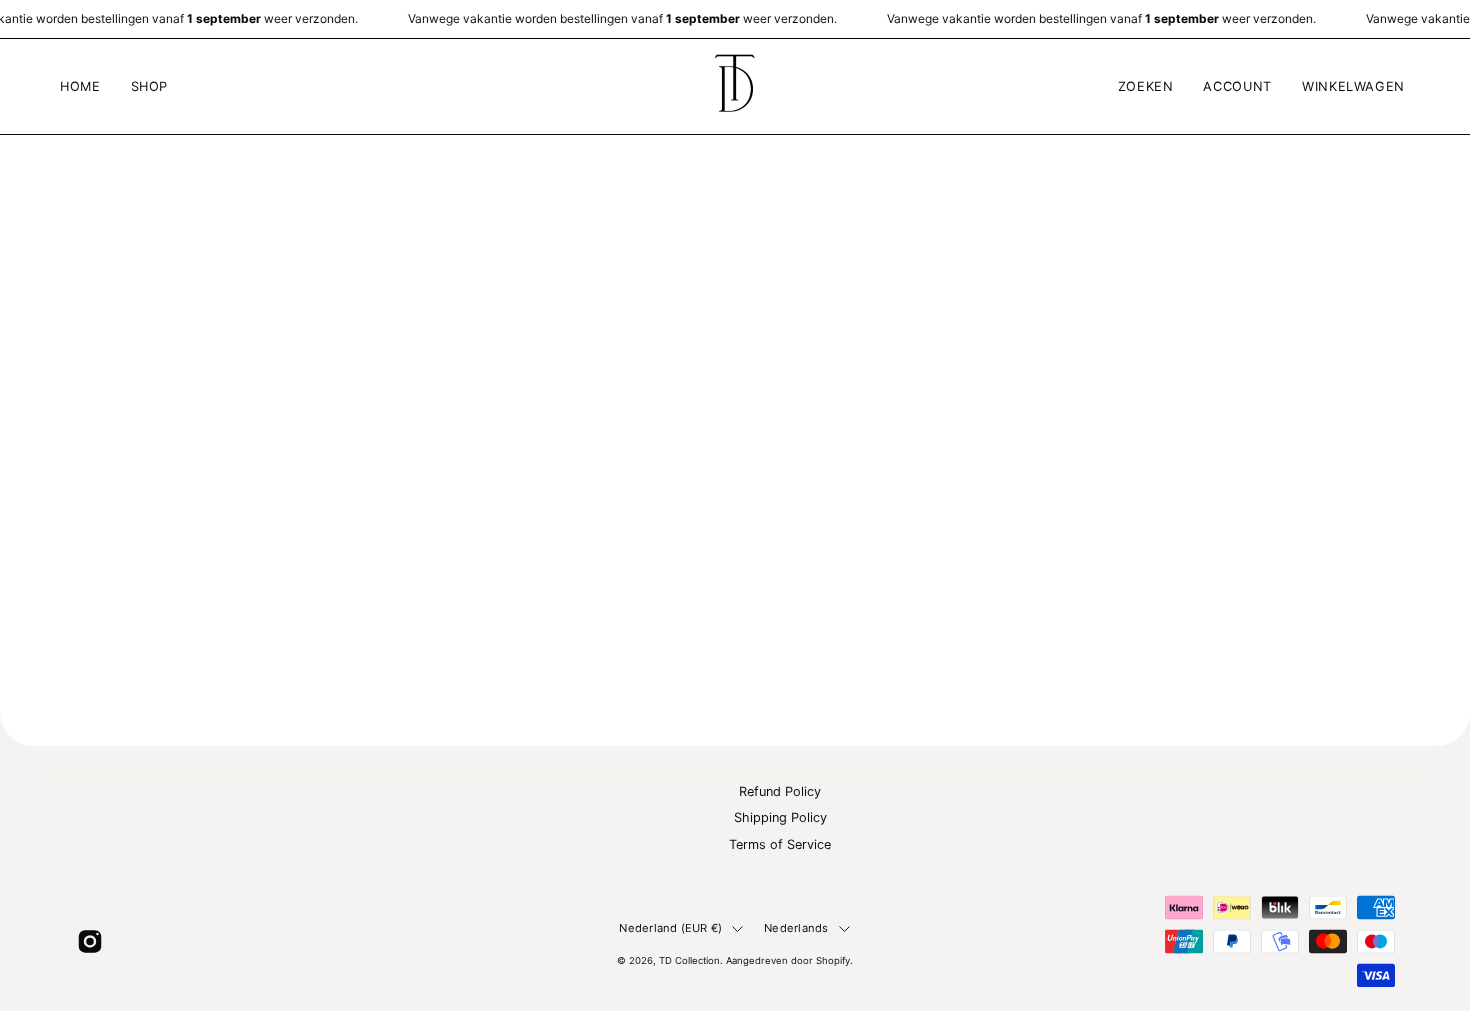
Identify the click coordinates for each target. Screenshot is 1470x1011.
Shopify (833, 960)
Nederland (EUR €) (670, 928)
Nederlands (796, 928)
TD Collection (689, 960)
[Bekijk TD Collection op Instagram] (90, 941)
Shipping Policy (780, 818)
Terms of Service (780, 844)
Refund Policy (780, 791)
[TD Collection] (735, 86)
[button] (150, 86)
